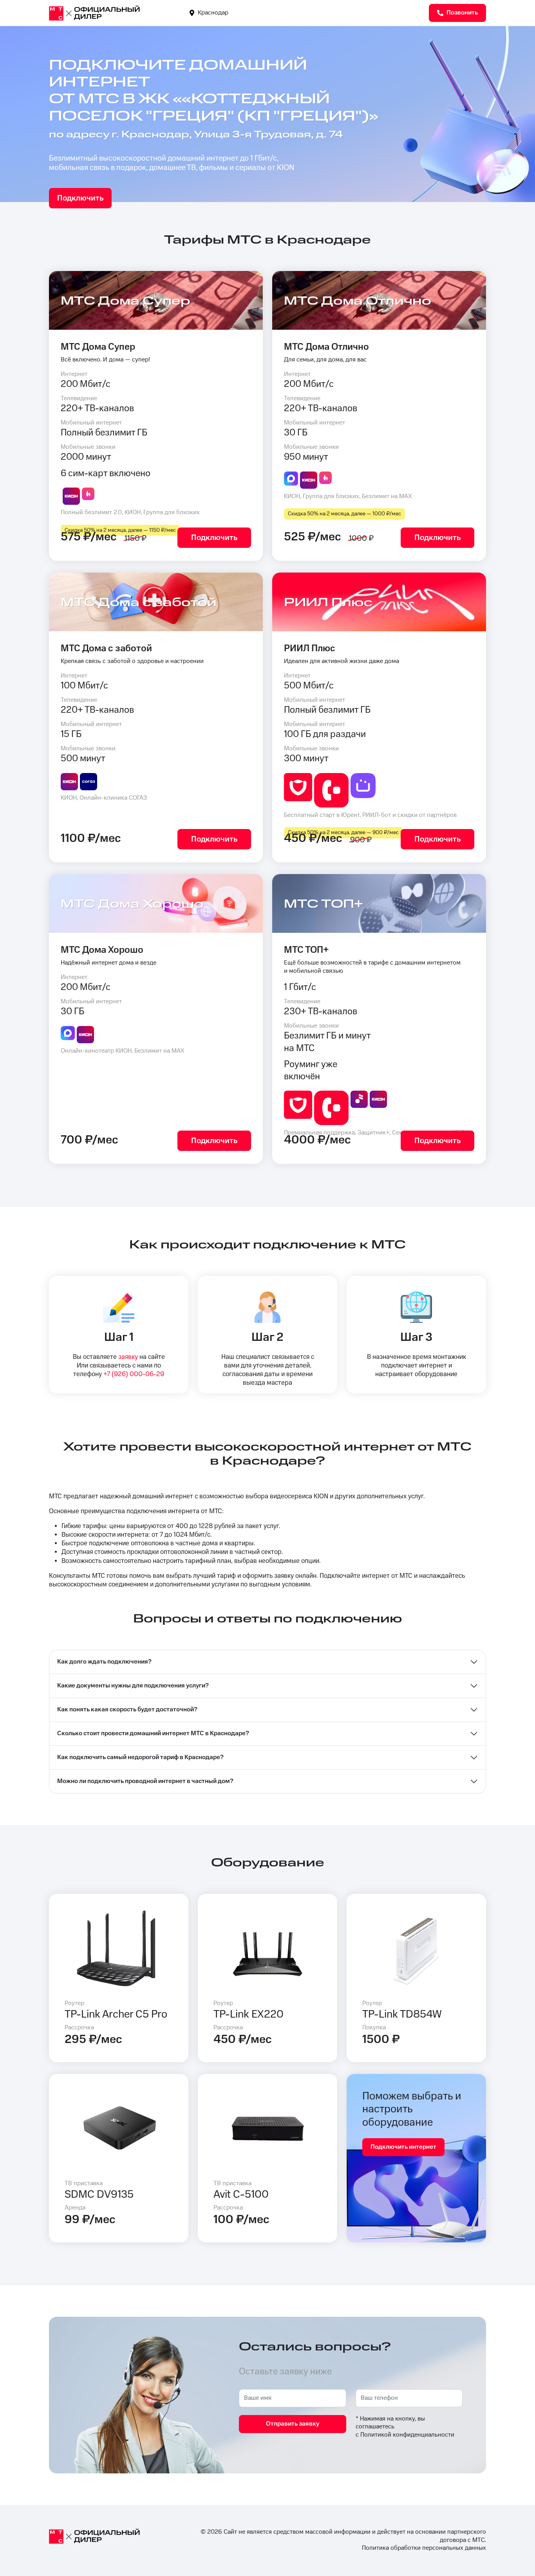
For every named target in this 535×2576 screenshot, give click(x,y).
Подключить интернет (403, 2147)
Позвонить (462, 13)
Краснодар (212, 13)
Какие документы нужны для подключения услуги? (133, 1686)
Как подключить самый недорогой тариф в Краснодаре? (140, 1757)
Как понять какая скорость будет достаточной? (127, 1710)
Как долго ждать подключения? (104, 1662)
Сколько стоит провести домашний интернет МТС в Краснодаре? (153, 1733)
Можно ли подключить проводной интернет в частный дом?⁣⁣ (145, 1781)
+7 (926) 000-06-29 (134, 1374)
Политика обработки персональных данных (424, 2548)
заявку (128, 1357)
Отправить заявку (293, 2424)
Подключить (80, 198)
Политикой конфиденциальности (407, 2435)
